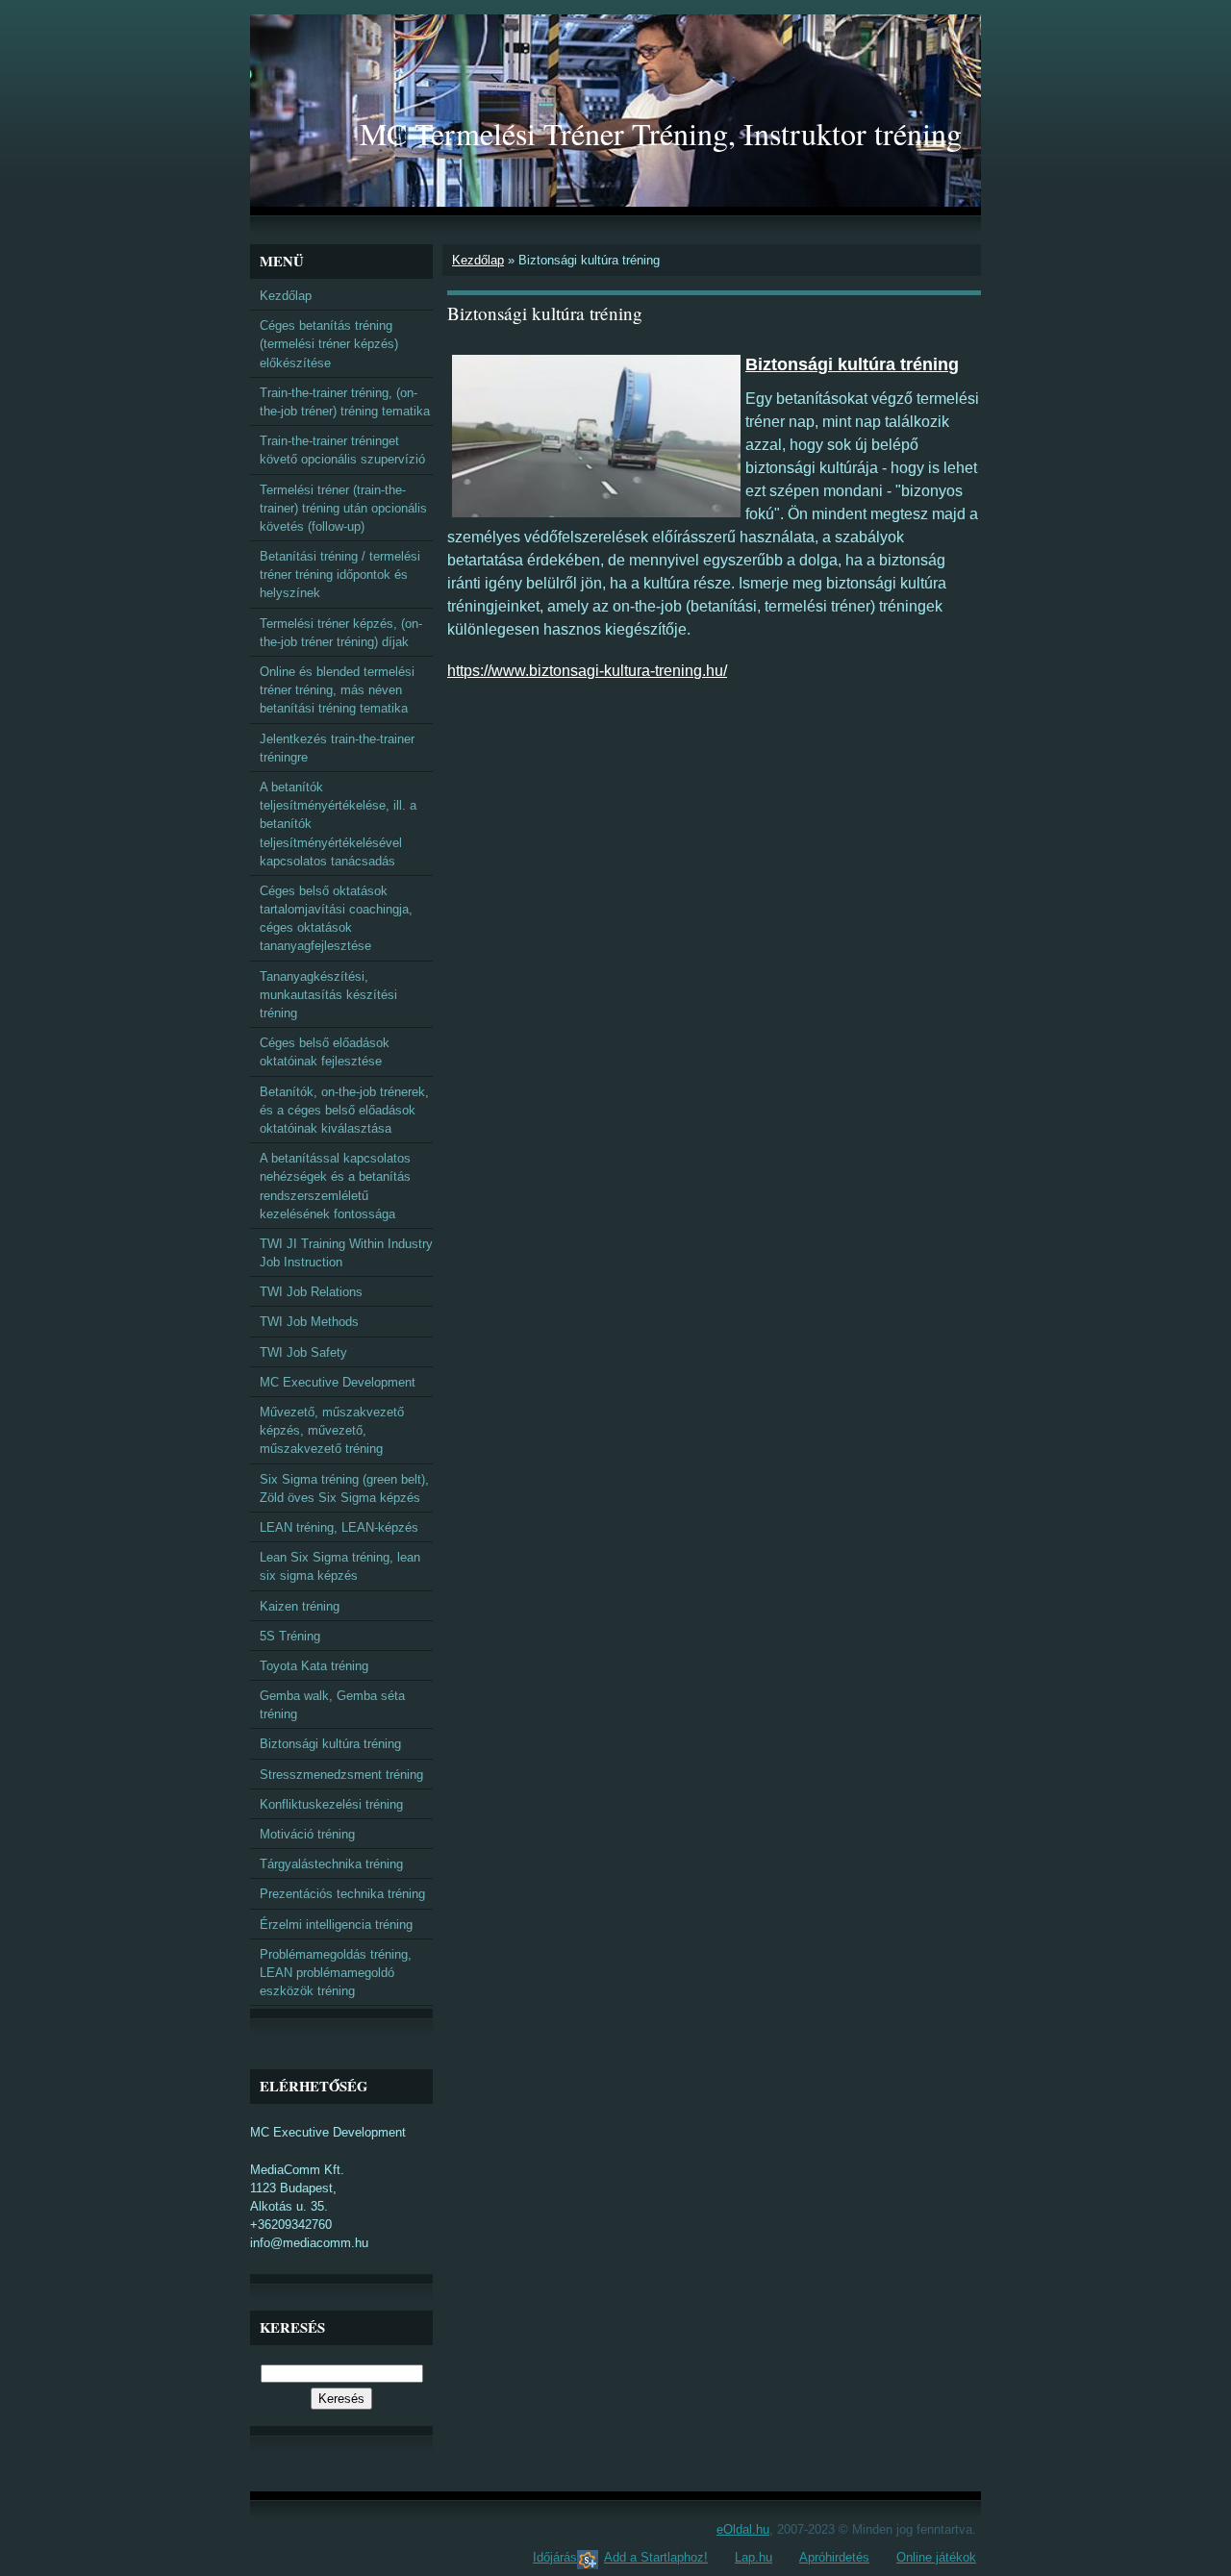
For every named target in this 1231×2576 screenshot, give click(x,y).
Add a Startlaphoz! (656, 2557)
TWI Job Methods (309, 1322)
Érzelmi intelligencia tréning (336, 1925)
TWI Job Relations (311, 1292)
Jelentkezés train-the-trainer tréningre (337, 748)
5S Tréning (290, 1636)
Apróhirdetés (834, 2557)
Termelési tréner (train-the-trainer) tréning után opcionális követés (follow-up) (343, 508)
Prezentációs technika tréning (342, 1894)
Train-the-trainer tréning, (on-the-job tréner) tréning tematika (345, 402)
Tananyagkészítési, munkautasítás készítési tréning (328, 995)
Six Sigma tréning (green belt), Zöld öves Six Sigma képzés (344, 1488)
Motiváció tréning (307, 1834)
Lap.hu (754, 2557)
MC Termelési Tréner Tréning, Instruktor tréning (661, 133)
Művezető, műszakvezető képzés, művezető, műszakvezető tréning (332, 1430)
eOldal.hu (743, 2529)
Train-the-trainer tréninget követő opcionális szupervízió (342, 450)
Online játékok (936, 2557)
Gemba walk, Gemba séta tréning (332, 1705)
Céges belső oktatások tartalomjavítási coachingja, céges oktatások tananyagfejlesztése (336, 919)
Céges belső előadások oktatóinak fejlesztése (325, 1052)
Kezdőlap (478, 260)
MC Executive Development (338, 1382)
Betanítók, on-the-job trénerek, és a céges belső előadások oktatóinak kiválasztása (344, 1110)
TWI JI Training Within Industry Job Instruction (346, 1253)
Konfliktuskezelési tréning (331, 1804)
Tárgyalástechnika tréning (331, 1864)
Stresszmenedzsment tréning (341, 1775)
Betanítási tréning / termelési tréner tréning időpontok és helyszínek (340, 575)
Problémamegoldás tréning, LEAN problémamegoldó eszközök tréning (336, 1973)
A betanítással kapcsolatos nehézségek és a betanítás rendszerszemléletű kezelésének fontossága (335, 1186)
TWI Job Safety (303, 1352)
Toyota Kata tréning (314, 1666)
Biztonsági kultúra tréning (330, 1744)
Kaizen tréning (300, 1606)
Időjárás (555, 2557)
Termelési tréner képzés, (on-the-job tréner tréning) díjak (341, 633)
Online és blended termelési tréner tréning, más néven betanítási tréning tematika (337, 690)
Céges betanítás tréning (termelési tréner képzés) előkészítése (329, 344)
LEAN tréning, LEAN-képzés (339, 1527)
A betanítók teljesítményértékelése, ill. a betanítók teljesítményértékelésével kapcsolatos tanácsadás (338, 824)
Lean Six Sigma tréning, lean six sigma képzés (340, 1566)
